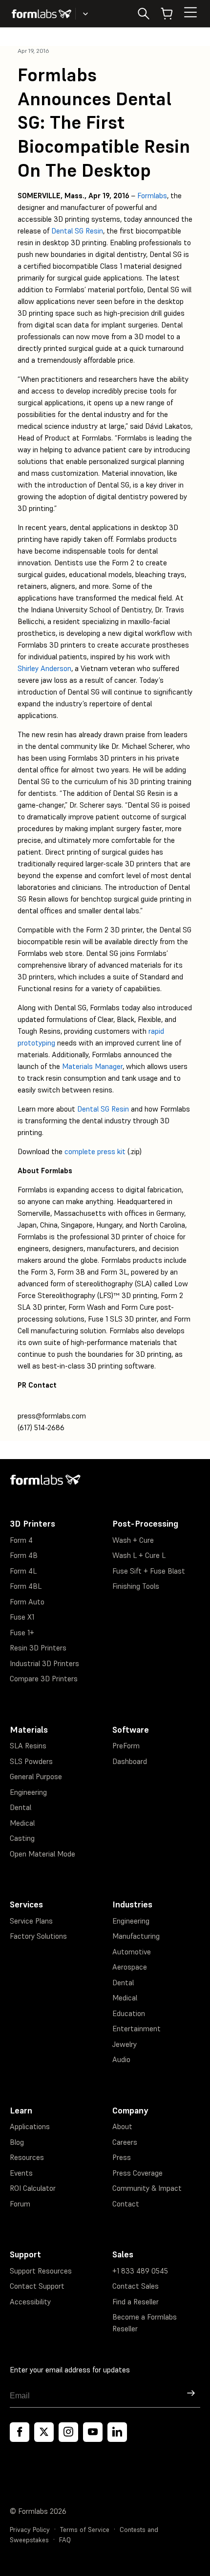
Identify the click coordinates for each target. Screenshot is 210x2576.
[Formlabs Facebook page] (20, 2432)
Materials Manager (92, 1066)
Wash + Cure (133, 1540)
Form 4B (24, 1555)
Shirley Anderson (44, 668)
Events (21, 2173)
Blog (17, 2142)
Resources (27, 2157)
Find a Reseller (136, 2302)
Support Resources (41, 2271)
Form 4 (21, 1540)
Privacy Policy (30, 2530)
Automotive (132, 1952)
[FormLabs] (42, 14)
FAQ (65, 2540)
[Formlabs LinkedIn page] (117, 2432)
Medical (22, 1823)
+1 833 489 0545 (140, 2271)
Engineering (28, 1792)
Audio (121, 2059)
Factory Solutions (38, 1936)
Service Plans (31, 1921)
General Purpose (36, 1776)
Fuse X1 (22, 1617)
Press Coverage (137, 2173)
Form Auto (27, 1602)
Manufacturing (136, 1936)
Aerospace (130, 1967)
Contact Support (37, 2286)
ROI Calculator (33, 2188)
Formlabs (152, 196)
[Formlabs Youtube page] (93, 2432)
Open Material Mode (42, 1854)
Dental (21, 1807)
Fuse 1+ (22, 1633)
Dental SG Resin (77, 231)
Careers (125, 2142)
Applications (30, 2126)
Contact (126, 2204)
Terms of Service (85, 2530)
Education (129, 2013)
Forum (20, 2204)
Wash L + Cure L (139, 1555)
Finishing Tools (136, 1586)
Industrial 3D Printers (44, 1663)
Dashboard (130, 1761)
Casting (22, 1838)
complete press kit (95, 1151)
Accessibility (30, 2302)
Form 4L (23, 1571)
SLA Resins (28, 1746)
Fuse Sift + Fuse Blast (149, 1571)
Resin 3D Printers (38, 1648)
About (122, 2126)
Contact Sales (136, 2286)
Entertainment (136, 2029)
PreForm (126, 1746)
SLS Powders (31, 1761)
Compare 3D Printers (44, 1679)
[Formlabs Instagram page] (68, 2432)
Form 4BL (26, 1586)
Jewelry (125, 2044)
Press (122, 2157)
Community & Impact (147, 2188)
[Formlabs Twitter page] (44, 2432)
